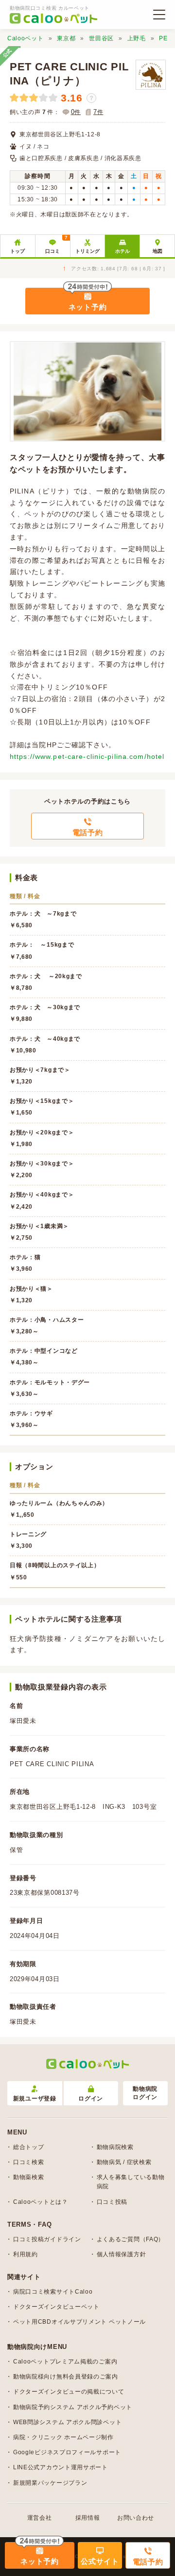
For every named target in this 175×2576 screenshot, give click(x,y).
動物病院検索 (115, 2147)
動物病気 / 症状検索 (124, 2162)
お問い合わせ (136, 2518)
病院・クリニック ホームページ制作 (63, 2437)
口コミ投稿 (112, 2202)
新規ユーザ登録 (35, 2099)
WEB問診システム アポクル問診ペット (67, 2422)
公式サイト (100, 2561)
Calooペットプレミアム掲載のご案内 (65, 2362)
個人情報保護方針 (122, 2254)
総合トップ (29, 2147)
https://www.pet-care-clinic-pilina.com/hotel (87, 756)
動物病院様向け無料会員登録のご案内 (66, 2377)
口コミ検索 (29, 2162)
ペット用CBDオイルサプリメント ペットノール (79, 2322)
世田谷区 (101, 38)
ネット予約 (88, 307)
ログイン (91, 2099)
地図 (157, 251)
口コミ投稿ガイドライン (47, 2239)
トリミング (87, 251)
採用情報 (88, 2518)
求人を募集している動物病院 (131, 2182)
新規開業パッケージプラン (50, 2483)
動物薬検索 (29, 2177)
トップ (17, 251)
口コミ (56, 244)
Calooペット (26, 38)
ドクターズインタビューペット (56, 2307)
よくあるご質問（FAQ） (131, 2239)
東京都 (66, 38)
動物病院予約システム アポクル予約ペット (73, 2407)
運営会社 (40, 2518)
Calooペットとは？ (41, 2202)
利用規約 (26, 2254)
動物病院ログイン (145, 2093)
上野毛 (137, 38)
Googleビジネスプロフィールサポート (67, 2452)
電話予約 (88, 832)
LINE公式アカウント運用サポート (61, 2467)
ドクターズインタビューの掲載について (69, 2392)
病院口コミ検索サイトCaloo (53, 2292)
